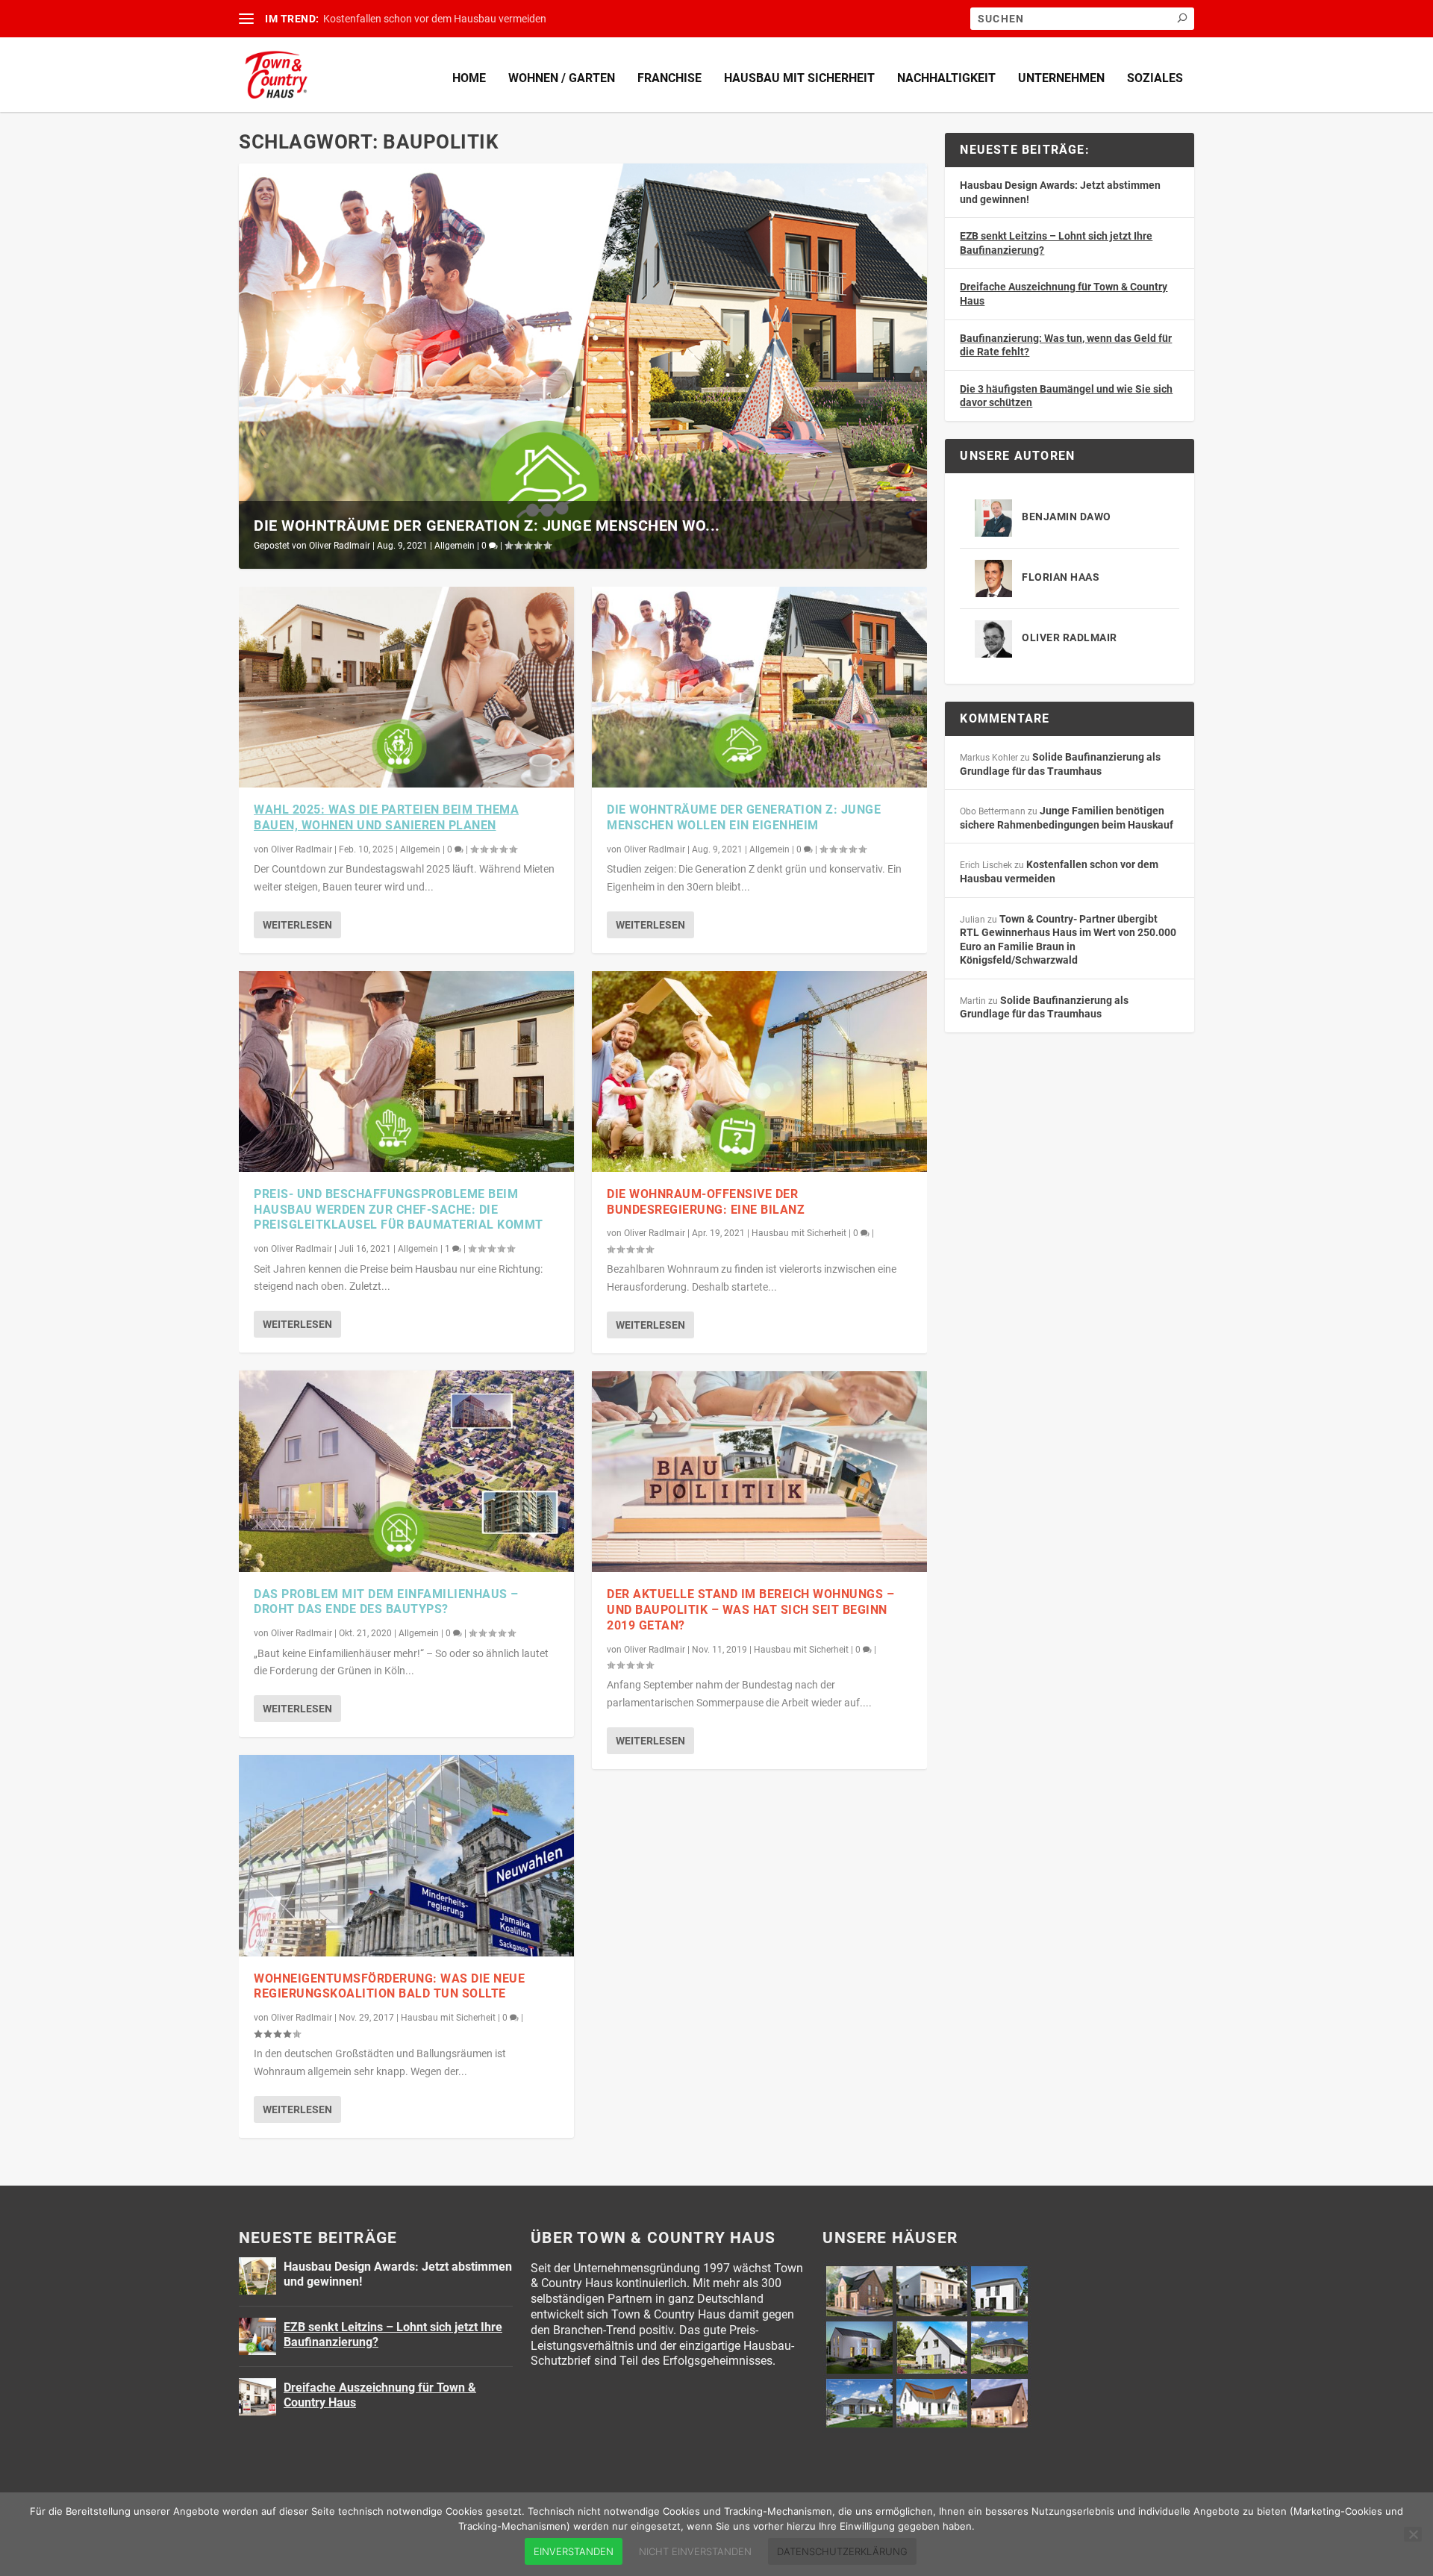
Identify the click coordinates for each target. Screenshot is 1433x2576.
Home (469, 78)
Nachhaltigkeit (946, 78)
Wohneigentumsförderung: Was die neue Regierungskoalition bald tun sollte (389, 1986)
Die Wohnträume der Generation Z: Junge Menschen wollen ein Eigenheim (744, 817)
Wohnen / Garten (562, 78)
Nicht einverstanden (695, 2551)
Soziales (1155, 78)
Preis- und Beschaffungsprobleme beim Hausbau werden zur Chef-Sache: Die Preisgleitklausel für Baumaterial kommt (399, 1210)
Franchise (669, 78)
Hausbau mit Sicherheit (799, 78)
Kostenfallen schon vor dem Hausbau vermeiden (435, 19)
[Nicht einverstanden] (1413, 2534)
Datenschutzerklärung (842, 2551)
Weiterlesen (297, 925)
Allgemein (455, 546)
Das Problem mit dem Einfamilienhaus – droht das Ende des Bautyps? (386, 1602)
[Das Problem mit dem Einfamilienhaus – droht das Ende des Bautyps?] (406, 1471)
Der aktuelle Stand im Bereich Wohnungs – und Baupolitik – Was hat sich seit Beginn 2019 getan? (750, 1610)
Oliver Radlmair (340, 546)
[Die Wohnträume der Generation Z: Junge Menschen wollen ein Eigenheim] (759, 687)
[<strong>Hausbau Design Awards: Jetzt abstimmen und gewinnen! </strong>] (257, 2276)
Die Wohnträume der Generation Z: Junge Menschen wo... (487, 526)
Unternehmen (1061, 78)
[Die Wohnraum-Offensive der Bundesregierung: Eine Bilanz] (759, 1072)
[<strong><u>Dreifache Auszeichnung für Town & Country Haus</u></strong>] (257, 2397)
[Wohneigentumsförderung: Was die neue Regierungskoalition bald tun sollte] (406, 1855)
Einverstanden (574, 2551)
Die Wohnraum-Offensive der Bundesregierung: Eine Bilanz (706, 1202)
